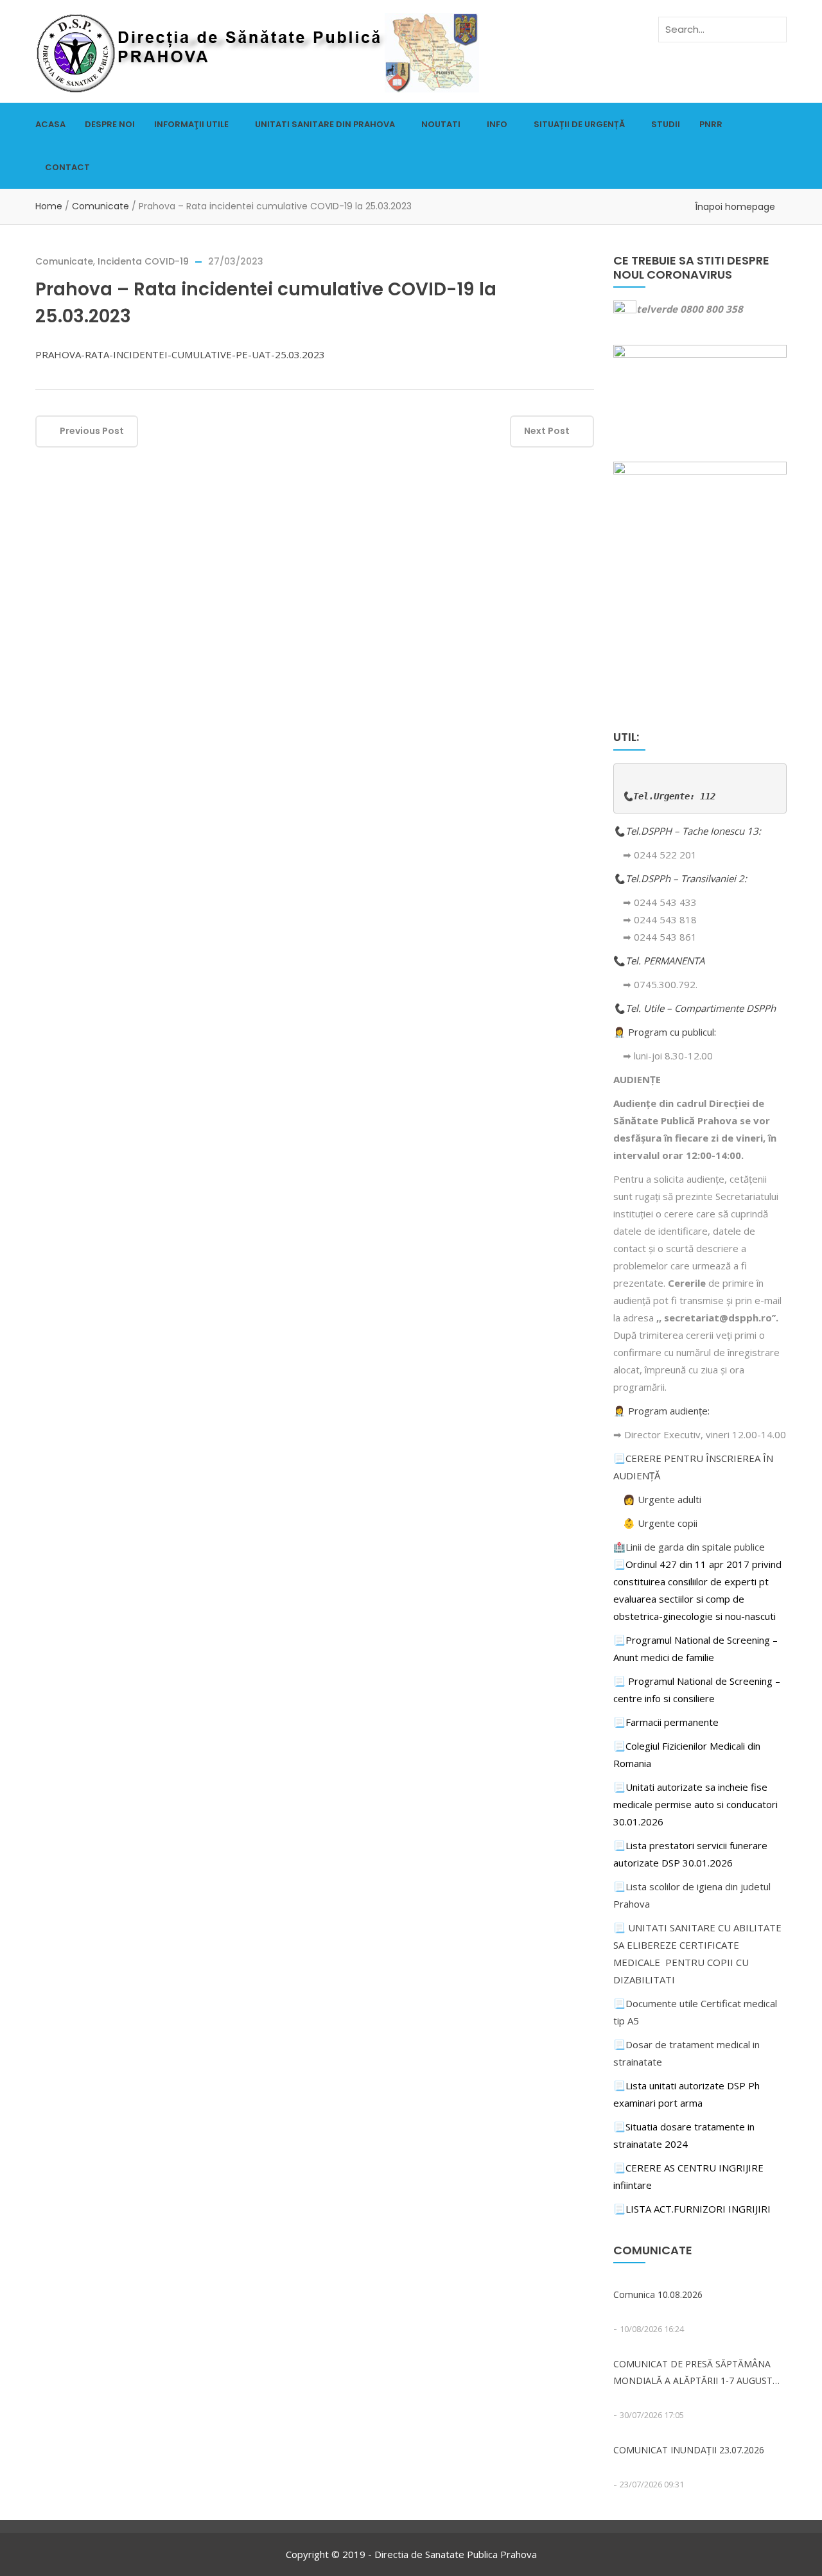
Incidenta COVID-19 (143, 261)
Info (497, 124)
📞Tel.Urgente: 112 (669, 796)
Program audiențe (668, 1411)
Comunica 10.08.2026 (658, 2294)
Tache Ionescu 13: (723, 831)
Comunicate (101, 206)
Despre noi (110, 124)
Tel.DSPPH (650, 831)
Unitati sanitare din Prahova (325, 124)
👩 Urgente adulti (662, 1499)
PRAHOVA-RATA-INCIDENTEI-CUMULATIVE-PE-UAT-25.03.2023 (180, 354)
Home (49, 206)
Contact (67, 167)
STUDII (666, 124)
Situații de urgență (579, 124)
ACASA (50, 124)
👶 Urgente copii (660, 1523)
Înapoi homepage (735, 207)
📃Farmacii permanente (666, 1722)
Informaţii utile (191, 124)
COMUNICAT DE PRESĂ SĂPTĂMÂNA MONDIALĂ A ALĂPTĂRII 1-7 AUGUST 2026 (693, 2373)
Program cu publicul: (672, 1032)
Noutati (441, 124)
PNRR (711, 124)
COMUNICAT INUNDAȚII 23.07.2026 (689, 2450)
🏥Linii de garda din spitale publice (689, 1547)
